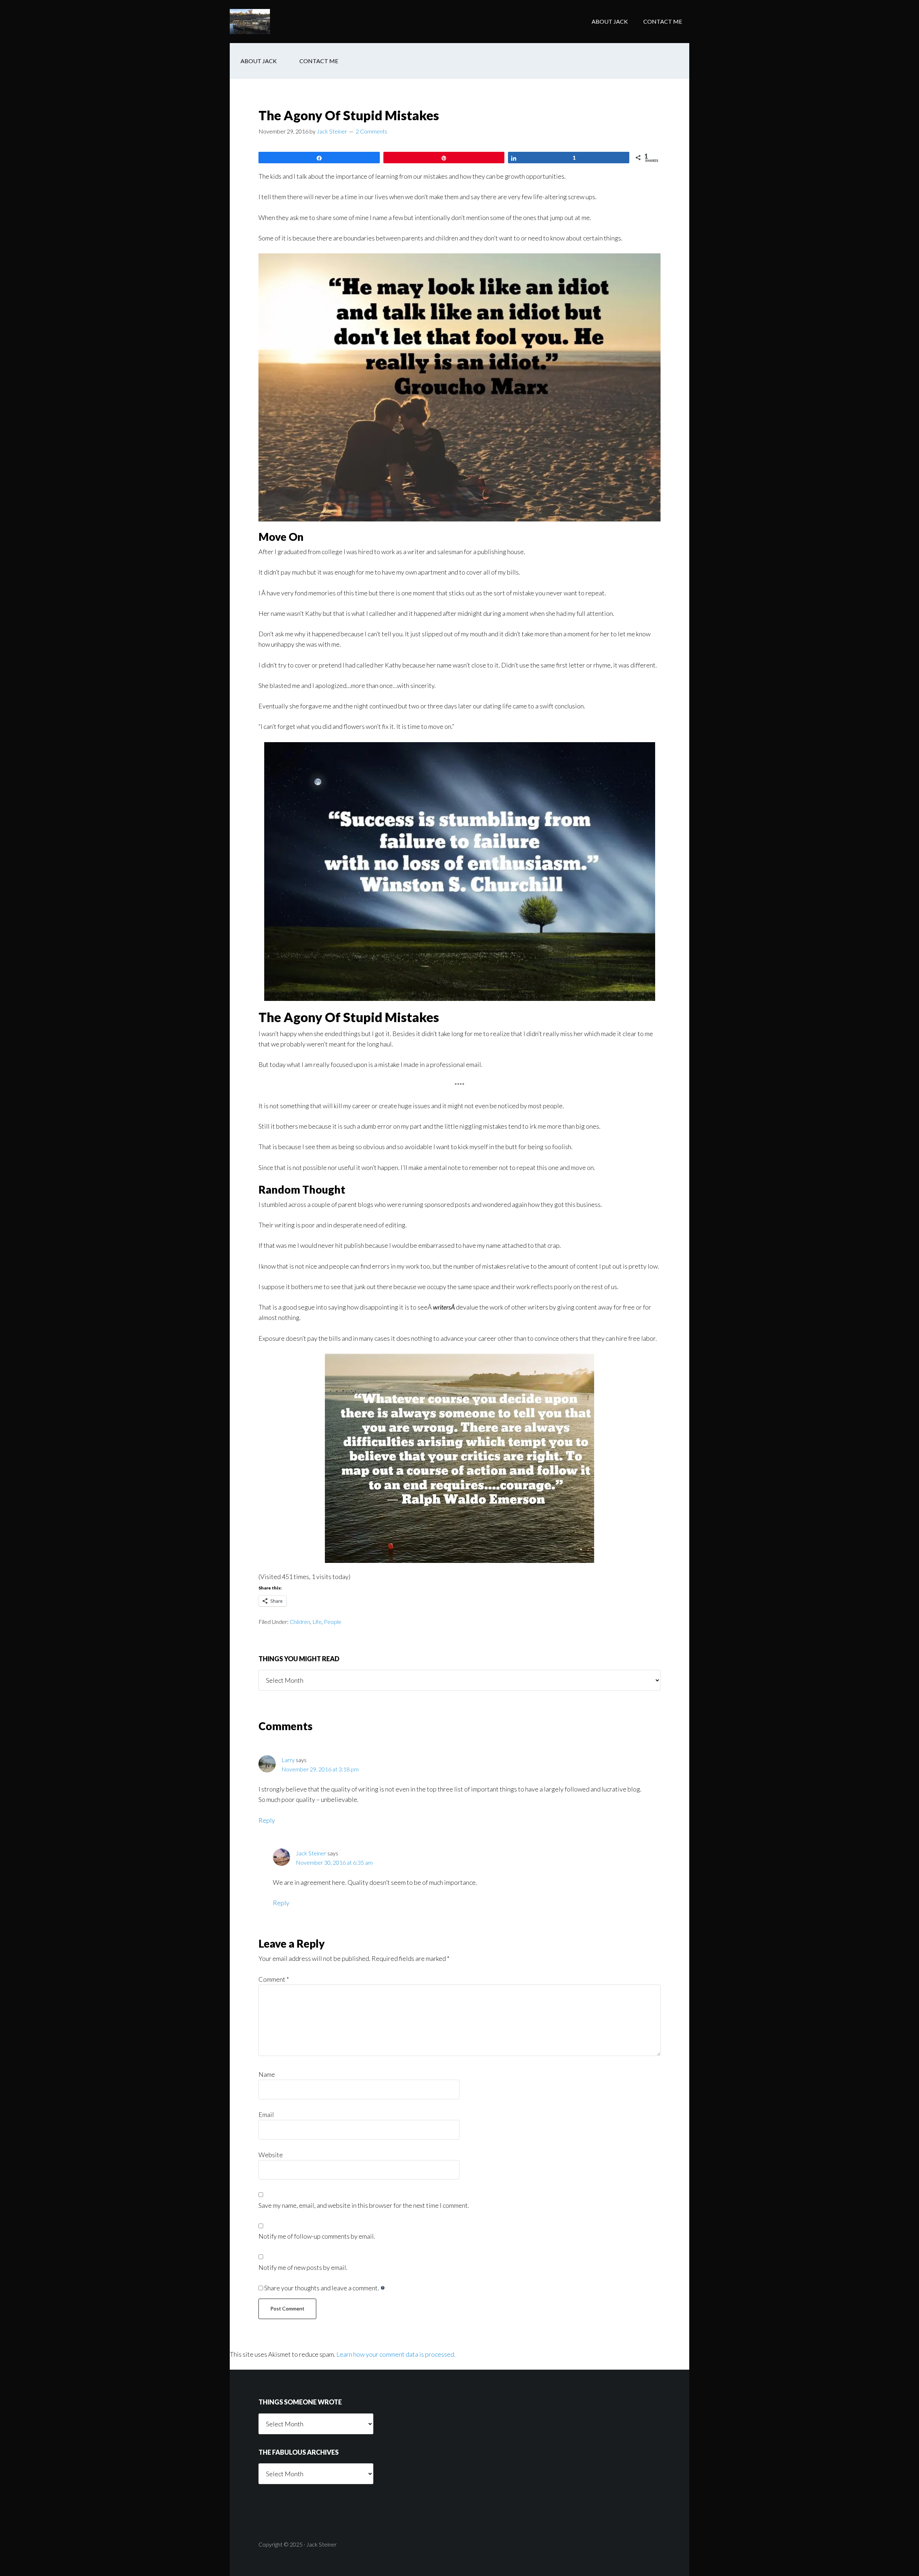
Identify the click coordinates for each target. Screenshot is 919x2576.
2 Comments (372, 131)
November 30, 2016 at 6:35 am (334, 1862)
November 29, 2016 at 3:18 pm (320, 1769)
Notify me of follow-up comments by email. (317, 2236)
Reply (267, 1820)
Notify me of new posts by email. (303, 2267)
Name (267, 2074)
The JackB (287, 22)
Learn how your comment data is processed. (396, 2354)
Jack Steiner (311, 1853)
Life (317, 1622)
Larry (288, 1760)
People (333, 1622)
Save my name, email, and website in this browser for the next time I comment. (364, 2205)
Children (300, 1622)
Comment (274, 1979)
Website (271, 2155)
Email (266, 2114)
